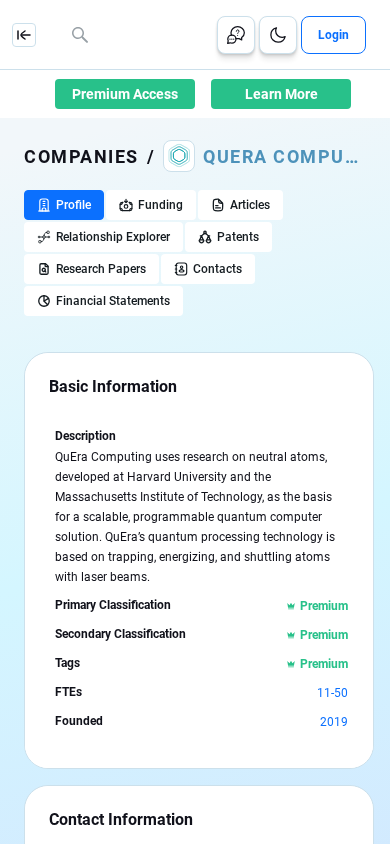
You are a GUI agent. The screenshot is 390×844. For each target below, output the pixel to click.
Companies (81, 157)
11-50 (332, 693)
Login (333, 35)
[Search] (80, 35)
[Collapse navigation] (24, 35)
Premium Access (125, 94)
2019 (334, 722)
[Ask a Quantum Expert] (236, 35)
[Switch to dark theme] (278, 35)
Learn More (281, 94)
